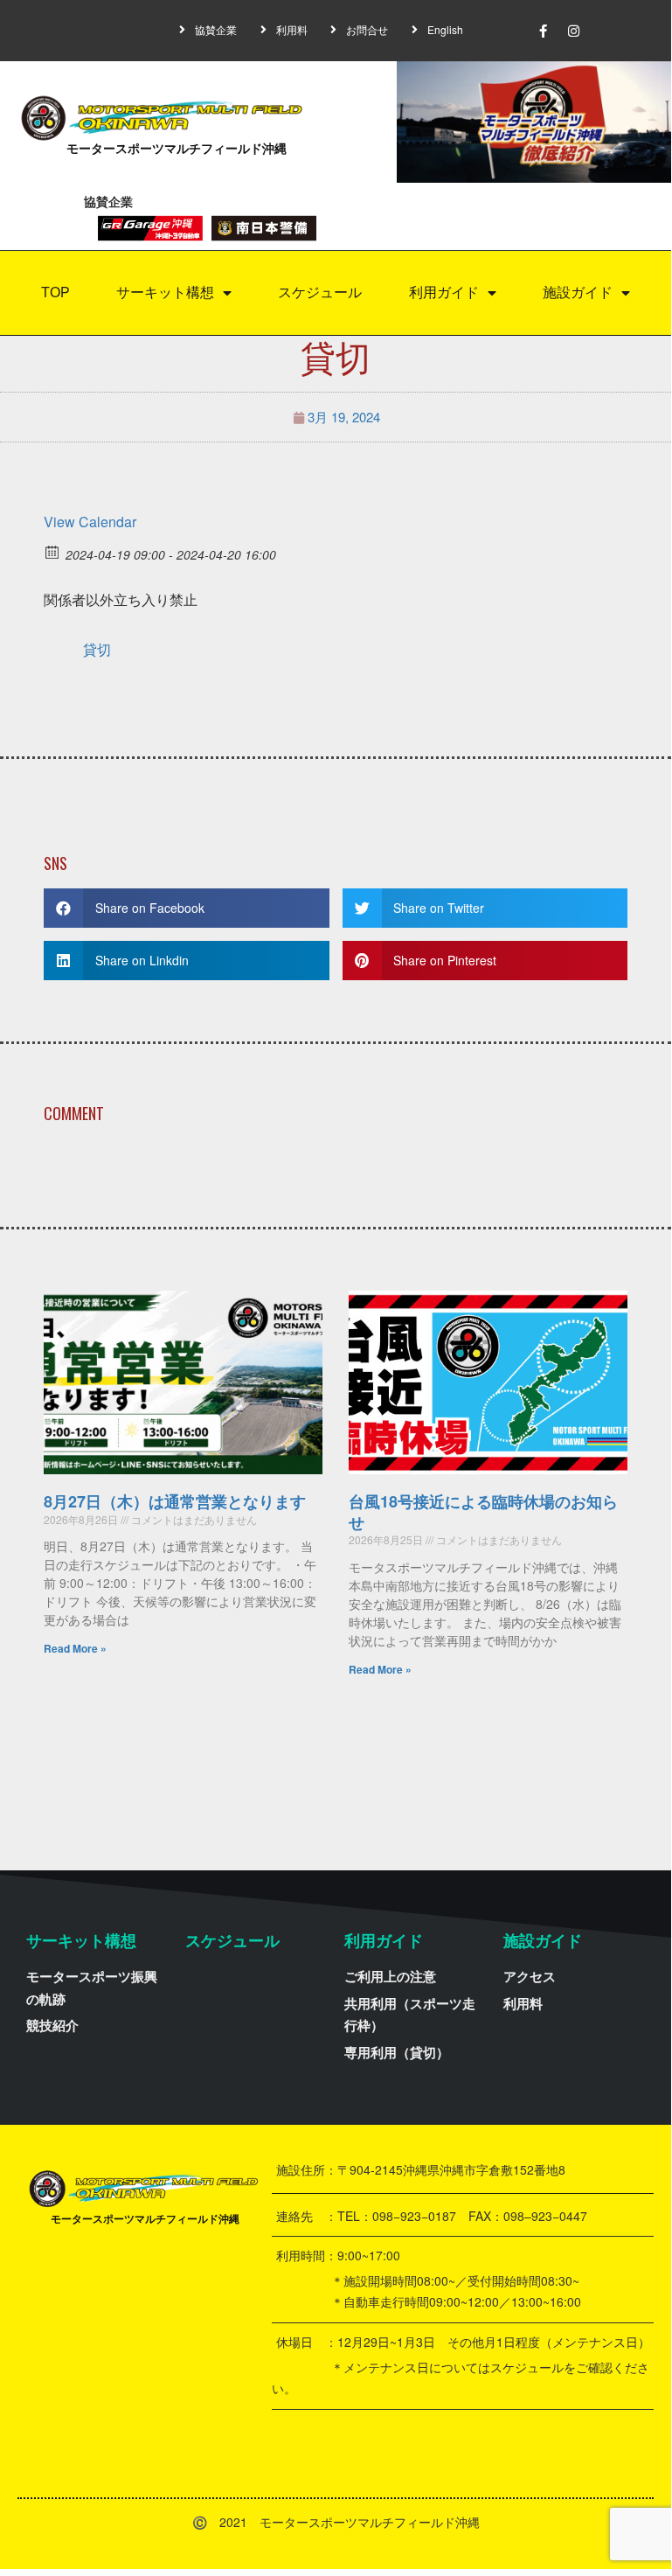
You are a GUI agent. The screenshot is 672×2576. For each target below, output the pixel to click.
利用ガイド (444, 292)
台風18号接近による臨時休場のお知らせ (483, 1511)
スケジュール (320, 292)
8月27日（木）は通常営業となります (175, 1501)
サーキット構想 (165, 292)
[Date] (53, 551)
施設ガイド (578, 292)
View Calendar (90, 522)
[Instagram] (573, 31)
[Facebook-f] (543, 31)
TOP (55, 292)
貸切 (97, 649)
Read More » (75, 1648)
